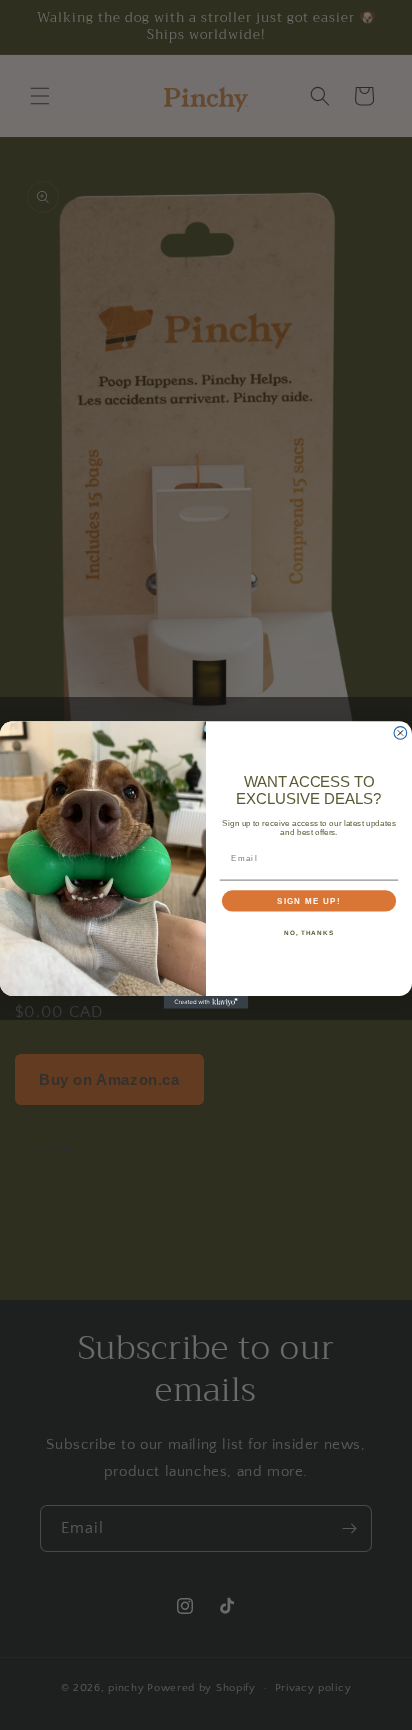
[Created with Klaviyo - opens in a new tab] (206, 1002)
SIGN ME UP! (309, 900)
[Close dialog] (400, 733)
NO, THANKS (309, 932)
